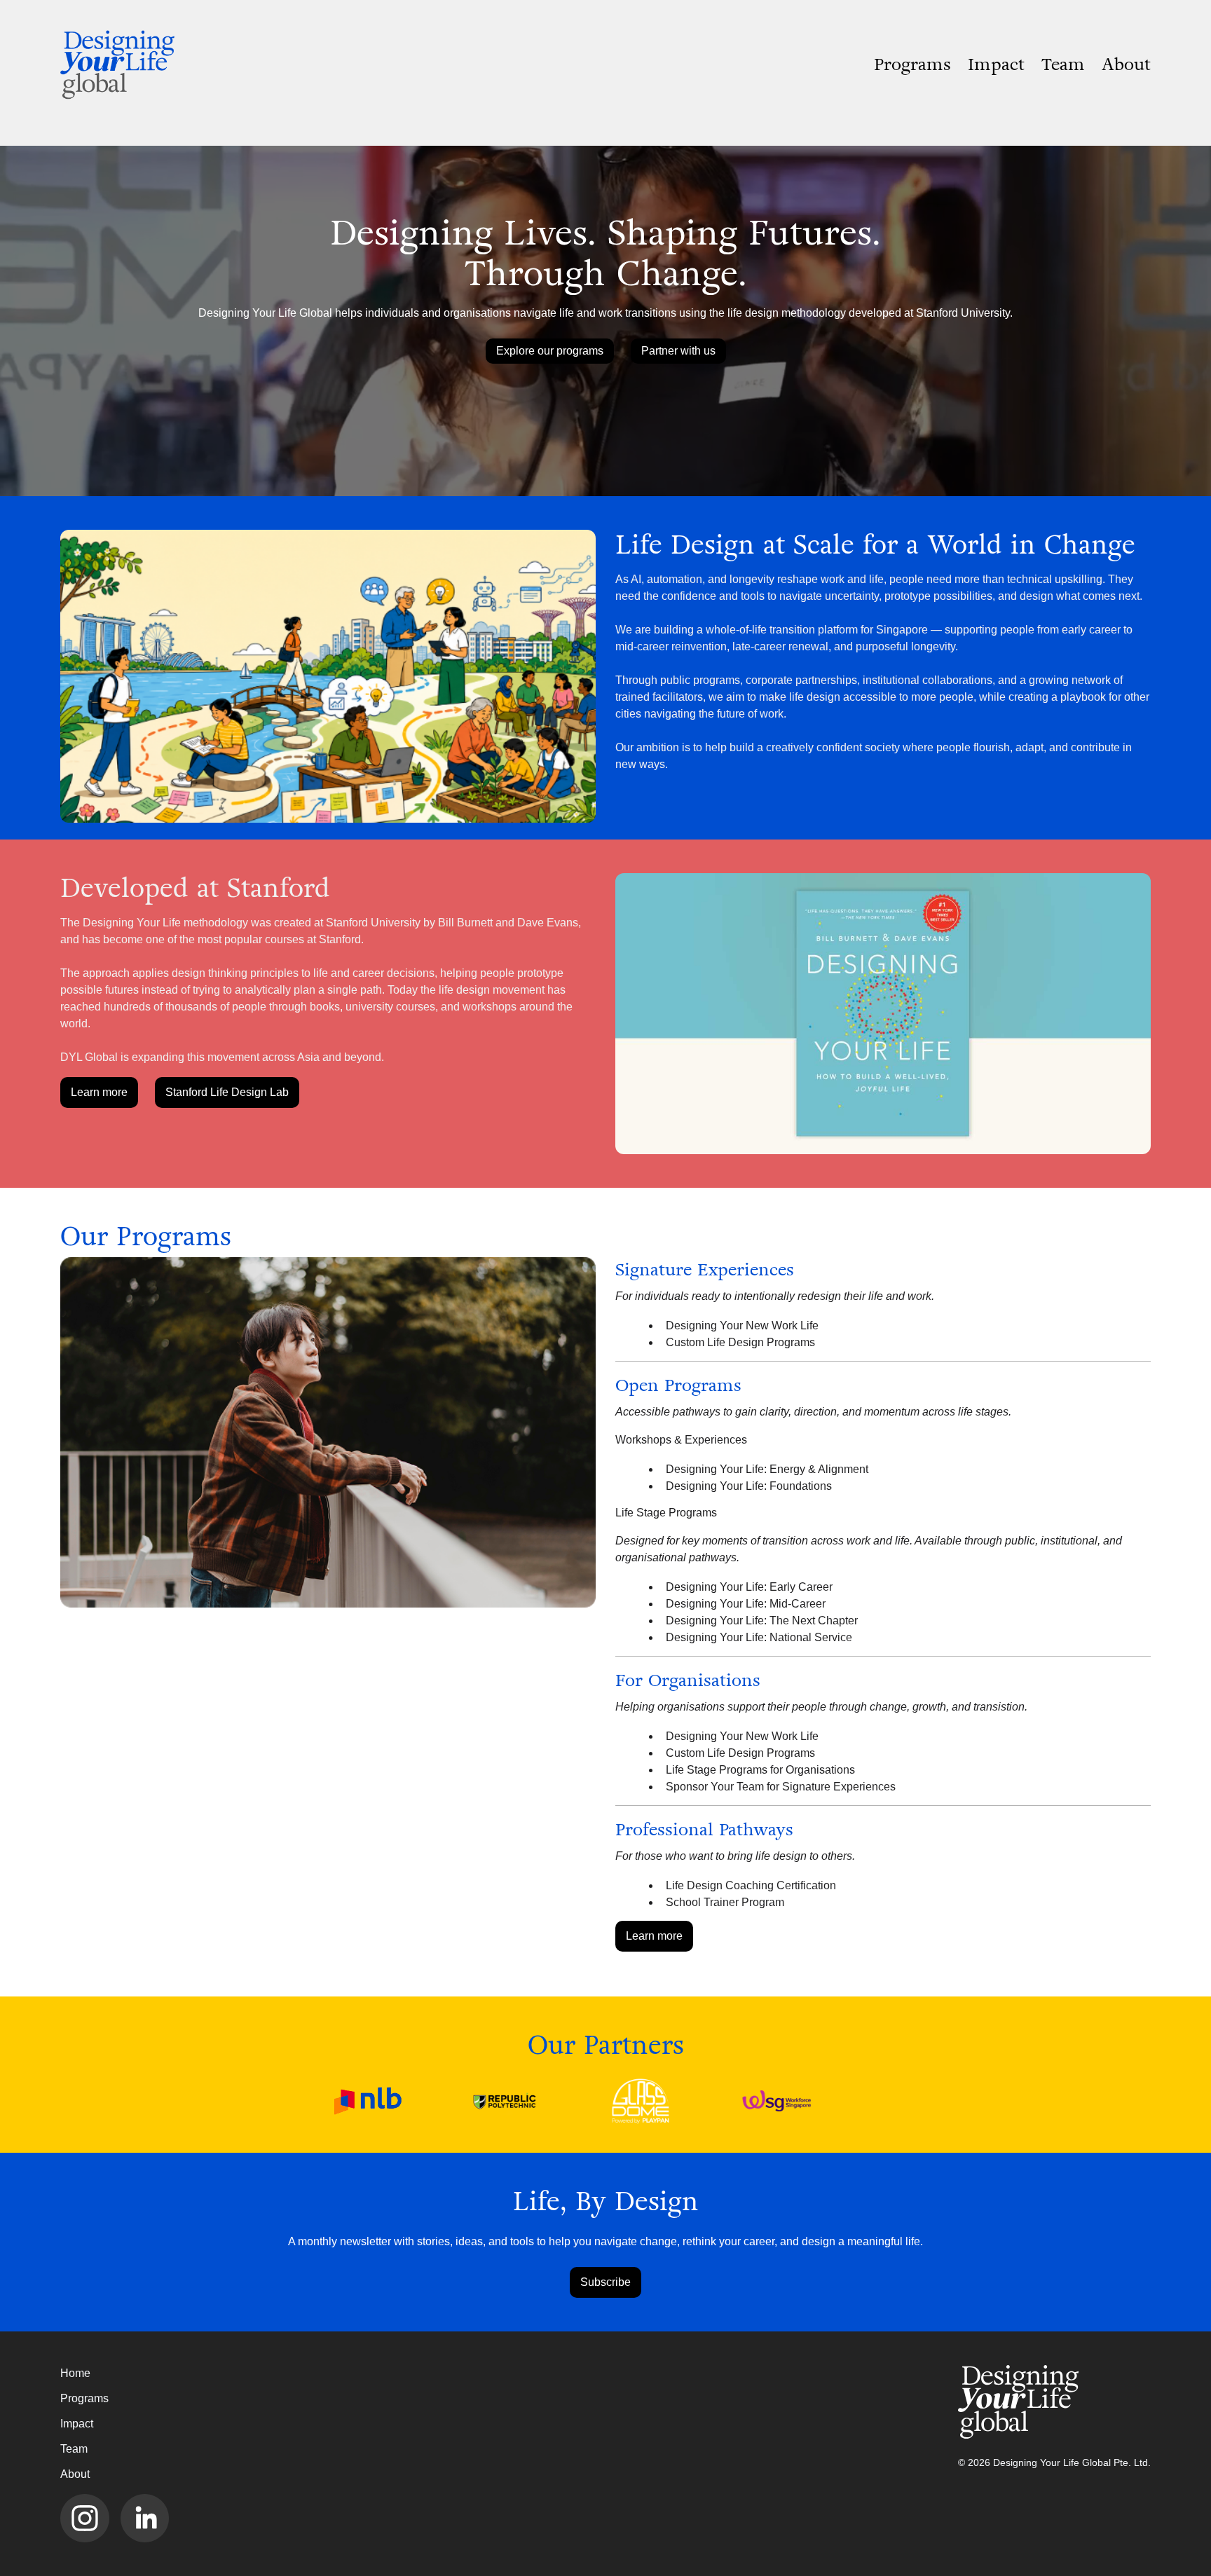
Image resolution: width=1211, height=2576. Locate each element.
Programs (912, 64)
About (1126, 64)
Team (1063, 64)
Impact (996, 64)
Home (75, 2373)
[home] (121, 64)
